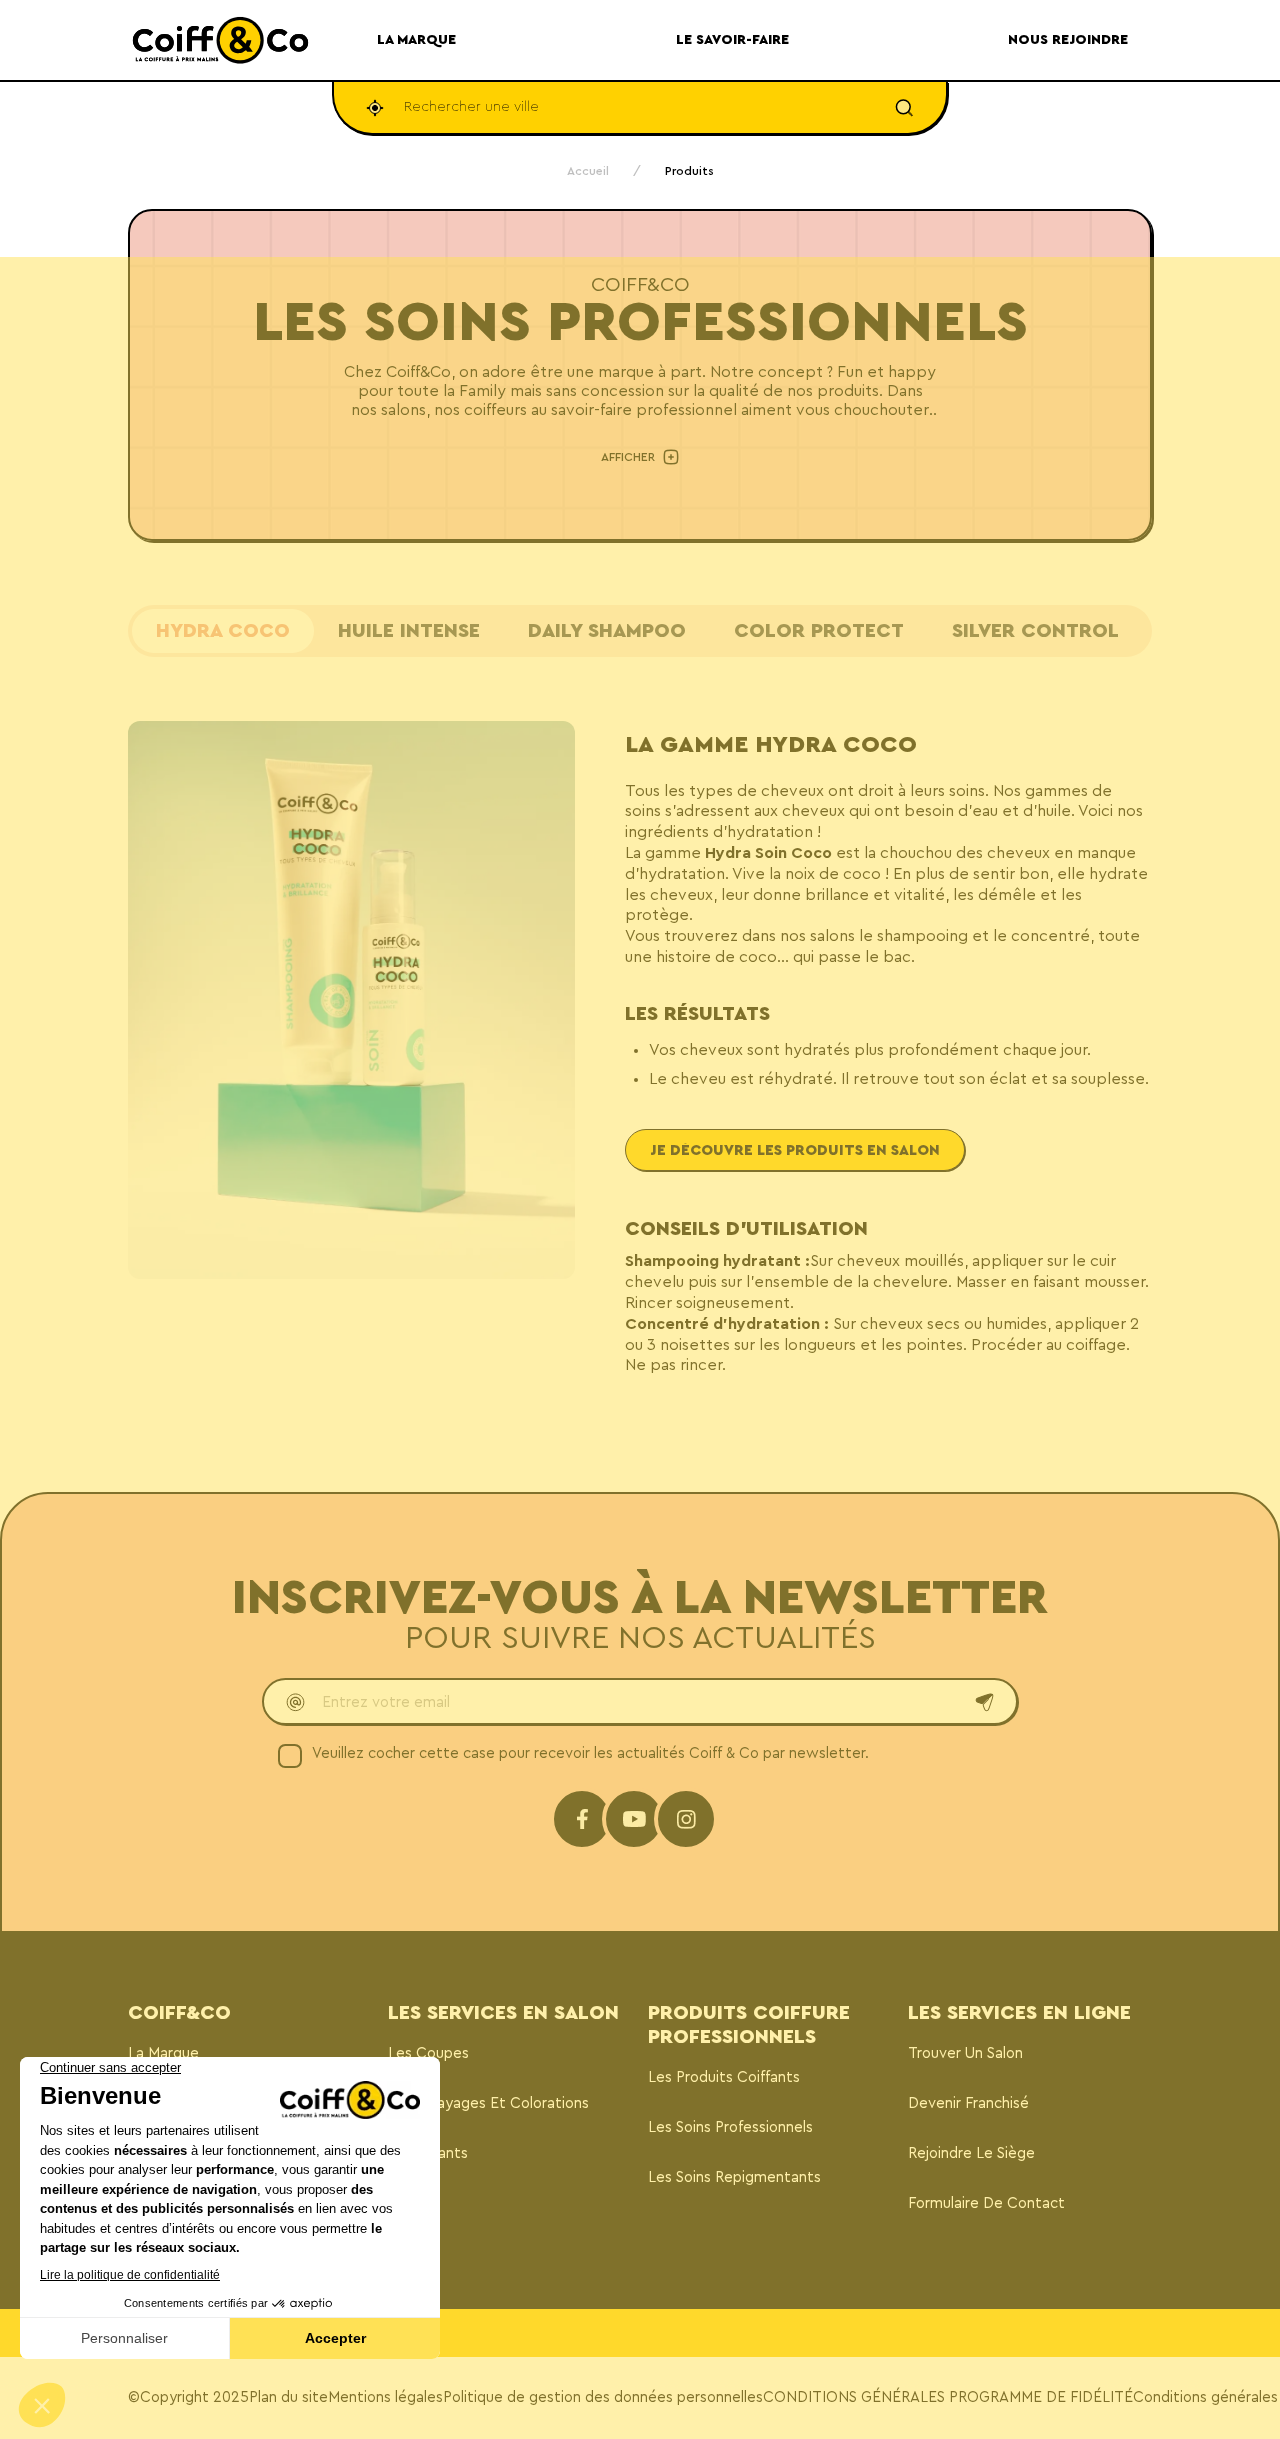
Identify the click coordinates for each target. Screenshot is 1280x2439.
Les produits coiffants (724, 2077)
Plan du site (288, 2397)
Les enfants (428, 2153)
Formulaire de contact (986, 2203)
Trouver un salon (965, 2053)
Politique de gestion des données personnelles (603, 2397)
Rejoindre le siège (971, 2153)
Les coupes (428, 2053)
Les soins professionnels (730, 2127)
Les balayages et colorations (488, 2103)
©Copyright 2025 (188, 2397)
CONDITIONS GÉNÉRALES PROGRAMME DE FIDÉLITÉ (948, 2397)
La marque (163, 2053)
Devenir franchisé (968, 2103)
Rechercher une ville (471, 107)
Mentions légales (385, 2397)
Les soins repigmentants (734, 2177)
